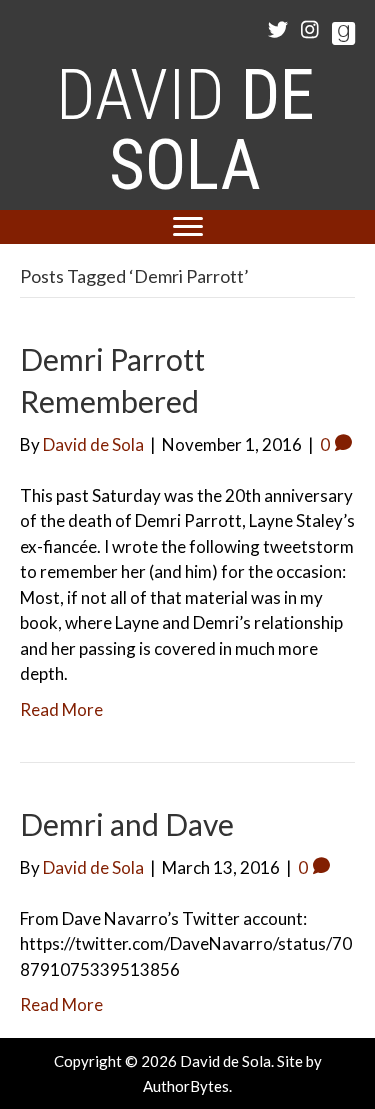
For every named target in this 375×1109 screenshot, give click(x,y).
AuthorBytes (186, 1086)
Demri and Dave (127, 824)
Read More (61, 709)
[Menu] (188, 227)
